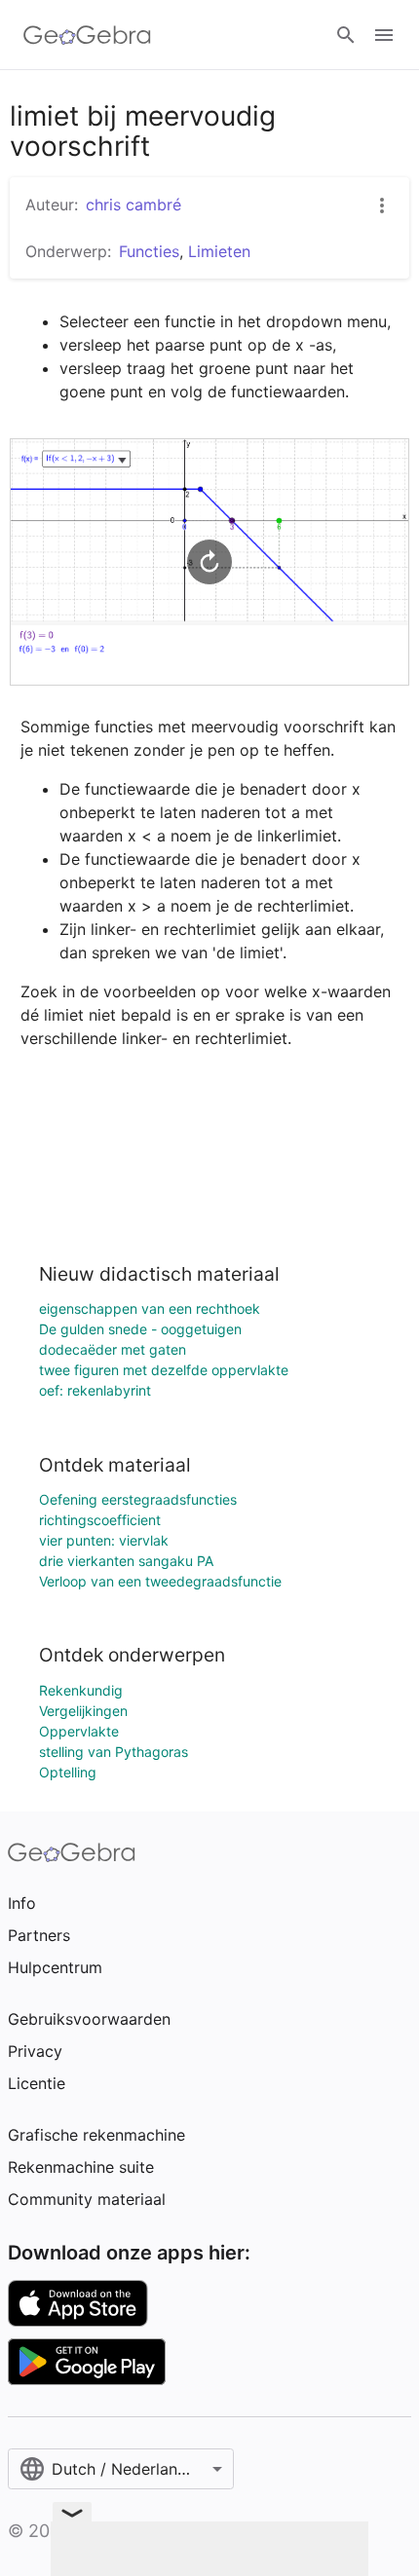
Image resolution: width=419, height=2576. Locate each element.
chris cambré (133, 205)
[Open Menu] (384, 35)
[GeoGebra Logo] (87, 35)
